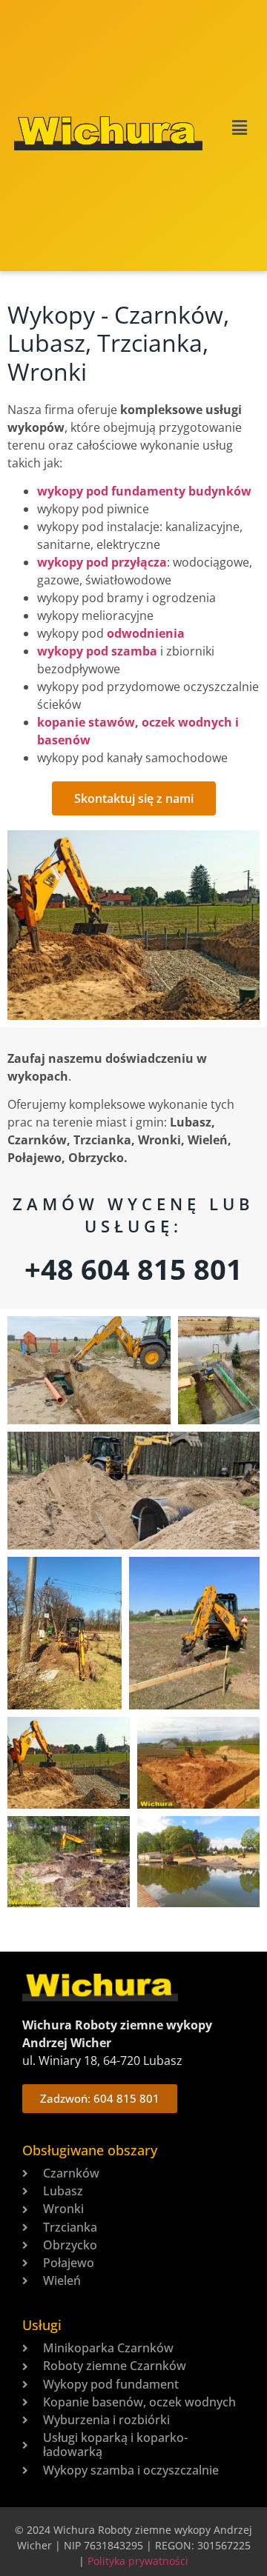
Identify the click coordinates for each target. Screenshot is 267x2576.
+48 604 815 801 (133, 1269)
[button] (235, 128)
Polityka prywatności (138, 2561)
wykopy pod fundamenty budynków (144, 491)
